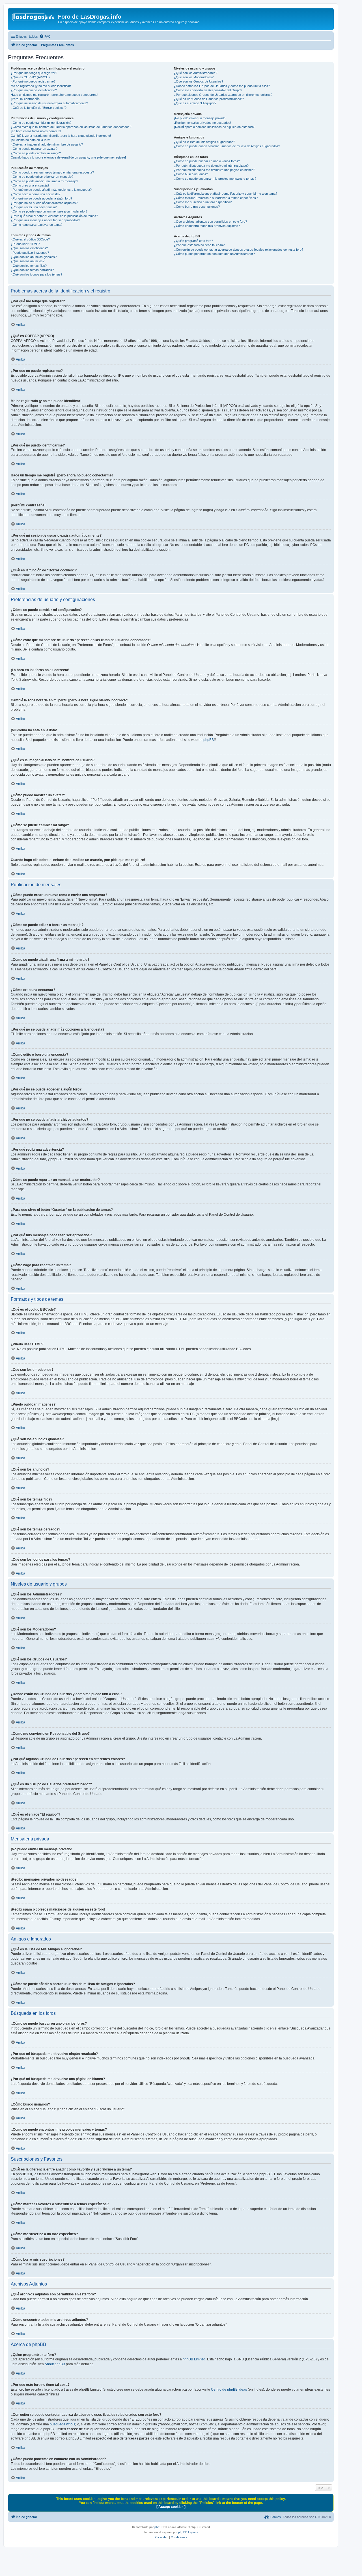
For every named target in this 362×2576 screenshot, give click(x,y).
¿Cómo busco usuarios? (191, 174)
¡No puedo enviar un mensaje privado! (200, 118)
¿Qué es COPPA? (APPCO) (30, 77)
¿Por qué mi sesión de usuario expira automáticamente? (49, 103)
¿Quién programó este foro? (193, 241)
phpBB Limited (194, 2359)
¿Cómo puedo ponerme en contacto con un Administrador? (214, 254)
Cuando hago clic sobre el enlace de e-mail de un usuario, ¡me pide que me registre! (68, 157)
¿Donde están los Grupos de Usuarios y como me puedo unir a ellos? (222, 86)
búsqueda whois (63, 2424)
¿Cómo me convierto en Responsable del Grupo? (208, 90)
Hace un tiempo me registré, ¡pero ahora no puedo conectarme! (54, 95)
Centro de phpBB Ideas (229, 2389)
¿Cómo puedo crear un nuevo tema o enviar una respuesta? (52, 172)
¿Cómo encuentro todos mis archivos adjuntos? (207, 226)
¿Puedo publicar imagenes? (30, 253)
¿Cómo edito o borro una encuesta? (35, 194)
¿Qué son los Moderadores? (194, 77)
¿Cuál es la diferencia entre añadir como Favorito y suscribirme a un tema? (226, 194)
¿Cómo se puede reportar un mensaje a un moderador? (49, 211)
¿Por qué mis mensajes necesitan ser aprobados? (45, 220)
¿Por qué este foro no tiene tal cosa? (199, 245)
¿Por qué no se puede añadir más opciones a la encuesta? (51, 190)
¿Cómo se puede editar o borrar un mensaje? (42, 177)
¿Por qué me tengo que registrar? (34, 73)
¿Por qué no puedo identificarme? (34, 90)
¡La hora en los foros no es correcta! (36, 131)
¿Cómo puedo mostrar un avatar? (34, 149)
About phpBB (55, 2364)
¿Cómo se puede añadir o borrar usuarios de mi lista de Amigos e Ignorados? (227, 146)
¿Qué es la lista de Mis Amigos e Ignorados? (204, 142)
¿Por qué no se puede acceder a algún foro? (41, 198)
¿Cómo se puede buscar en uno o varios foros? (207, 161)
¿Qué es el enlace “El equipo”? (195, 103)
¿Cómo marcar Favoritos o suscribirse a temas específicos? (216, 198)
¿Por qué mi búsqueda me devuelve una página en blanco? (215, 170)
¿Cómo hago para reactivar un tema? (36, 225)
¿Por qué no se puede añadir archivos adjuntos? (44, 203)
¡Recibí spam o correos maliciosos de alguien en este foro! (214, 127)
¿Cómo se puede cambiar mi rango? (36, 153)
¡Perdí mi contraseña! (26, 99)
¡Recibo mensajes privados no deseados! (202, 123)
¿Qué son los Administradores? (196, 73)
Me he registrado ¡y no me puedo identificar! (41, 86)
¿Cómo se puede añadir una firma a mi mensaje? (44, 181)
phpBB (209, 740)
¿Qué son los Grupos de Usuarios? (199, 81)
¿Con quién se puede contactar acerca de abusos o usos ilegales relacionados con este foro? (239, 250)
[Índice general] (34, 18)
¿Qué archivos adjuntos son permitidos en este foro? (210, 222)
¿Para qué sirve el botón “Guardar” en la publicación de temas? (54, 216)
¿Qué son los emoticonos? (29, 248)
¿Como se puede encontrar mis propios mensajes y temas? (215, 179)
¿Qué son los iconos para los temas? (36, 274)
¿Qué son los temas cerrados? (32, 270)
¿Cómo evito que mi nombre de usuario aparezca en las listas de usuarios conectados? (71, 127)
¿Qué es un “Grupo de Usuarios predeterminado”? (209, 99)
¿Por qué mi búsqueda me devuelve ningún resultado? (211, 166)
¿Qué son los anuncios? (28, 261)
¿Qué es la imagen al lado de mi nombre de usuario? (47, 144)
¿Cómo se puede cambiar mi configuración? (41, 123)
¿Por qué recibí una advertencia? (34, 207)
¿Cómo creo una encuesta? (30, 185)
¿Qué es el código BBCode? (30, 239)
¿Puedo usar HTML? (25, 244)
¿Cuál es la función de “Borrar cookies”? (39, 108)
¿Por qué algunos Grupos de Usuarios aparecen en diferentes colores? (223, 95)
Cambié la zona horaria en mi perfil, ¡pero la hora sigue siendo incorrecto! (61, 136)
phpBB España (188, 2532)
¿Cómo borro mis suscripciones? (197, 207)
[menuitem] (45, 36)
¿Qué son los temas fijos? (29, 266)
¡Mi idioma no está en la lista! (30, 140)
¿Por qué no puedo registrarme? (33, 81)
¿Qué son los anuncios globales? (34, 257)
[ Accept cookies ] (171, 2507)
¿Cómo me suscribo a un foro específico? (203, 202)
